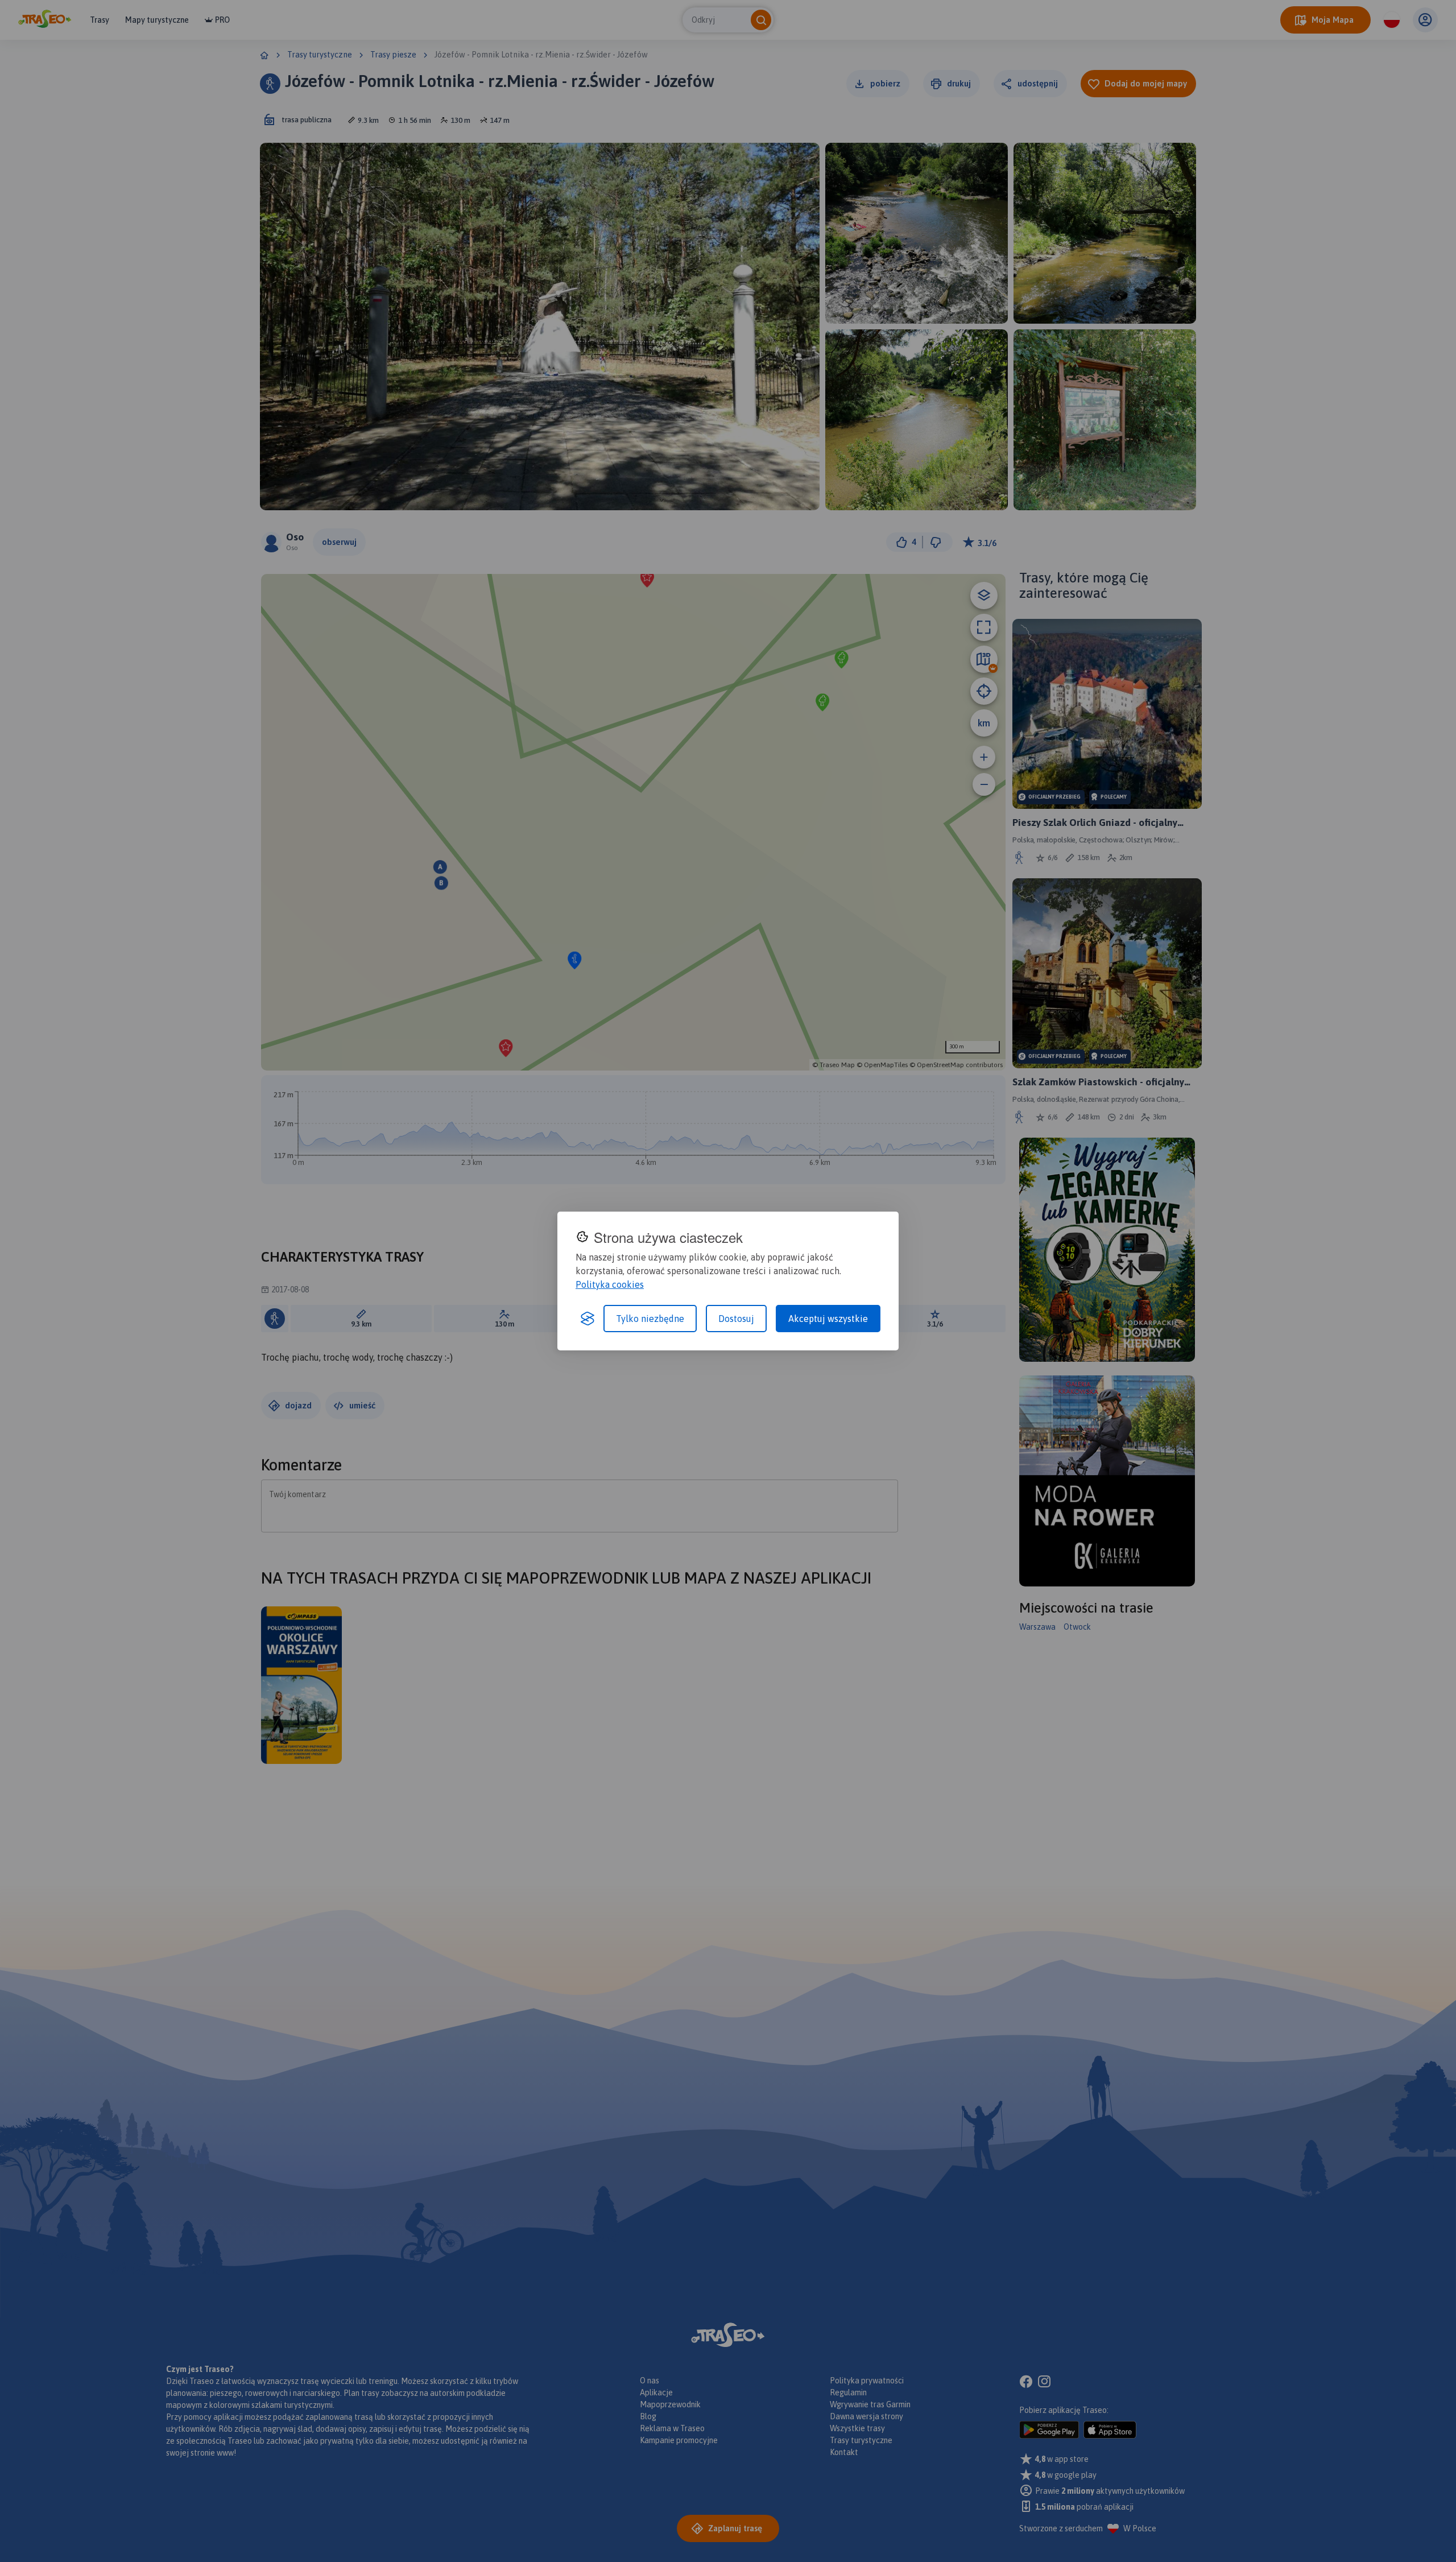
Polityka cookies (610, 1284)
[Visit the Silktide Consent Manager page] (588, 1319)
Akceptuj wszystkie (828, 1319)
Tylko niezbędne (650, 1319)
